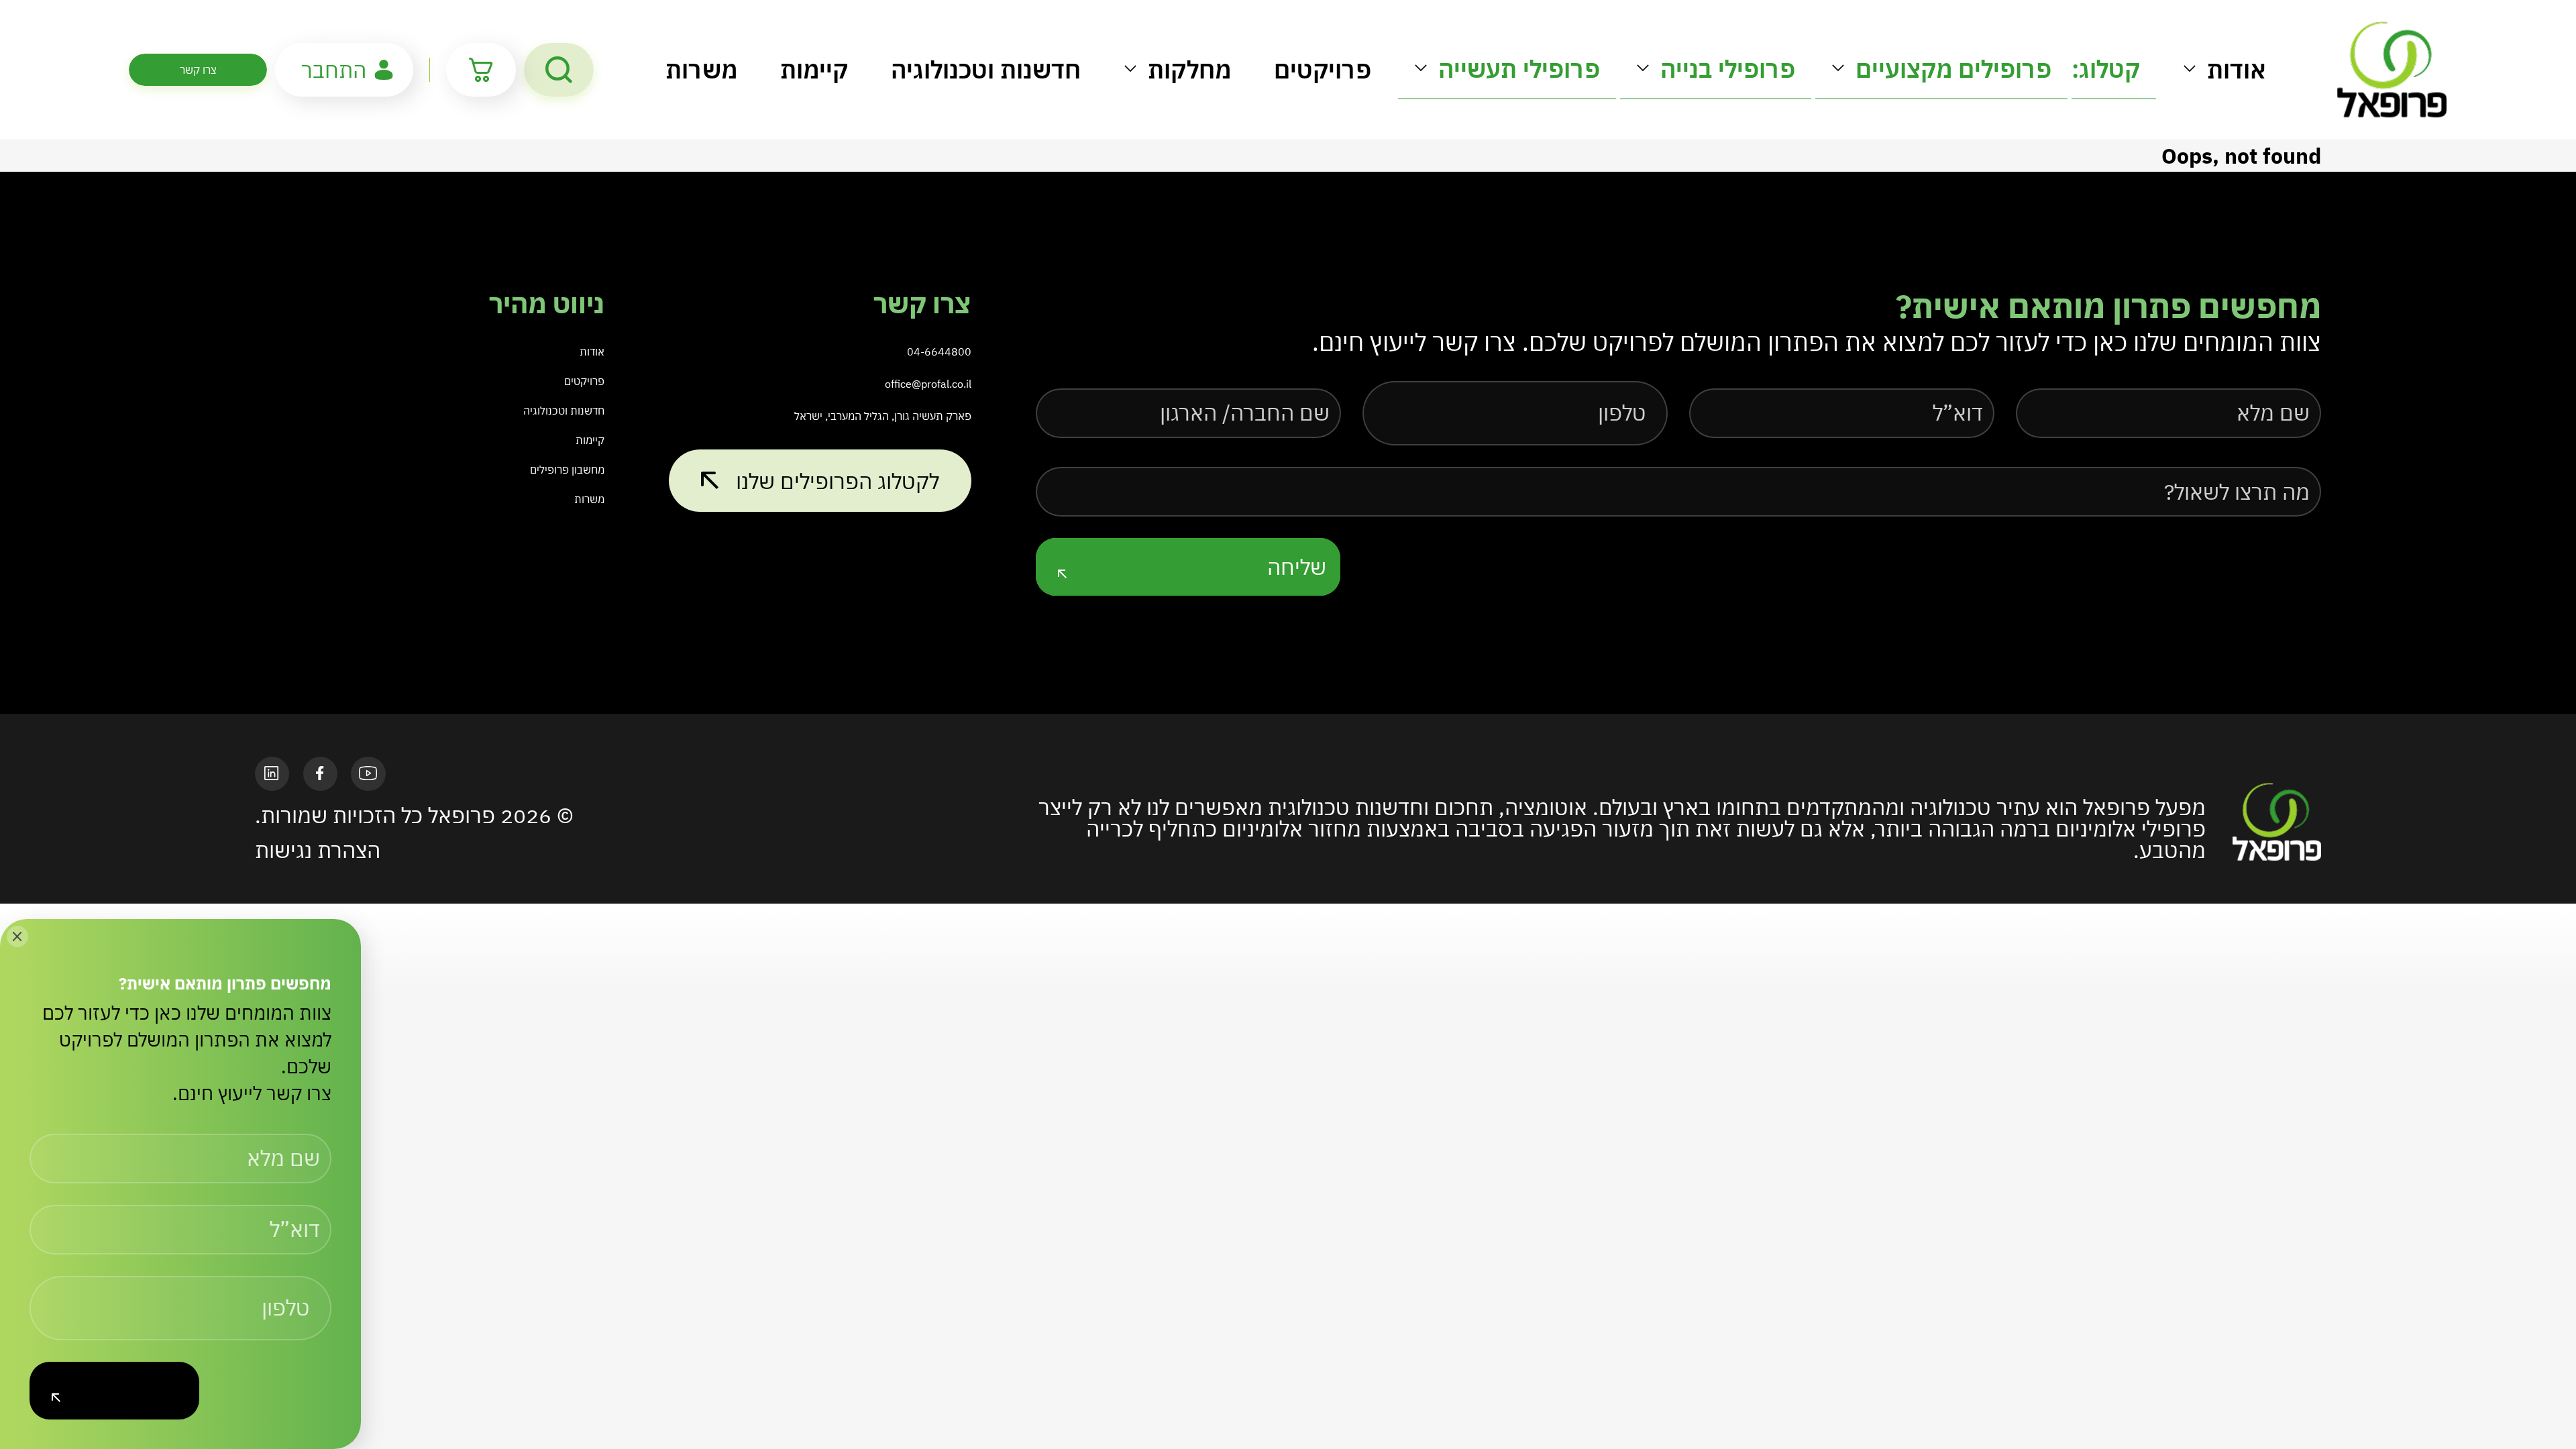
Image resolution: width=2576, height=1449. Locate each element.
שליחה (1297, 567)
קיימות (814, 69)
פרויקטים (1323, 69)
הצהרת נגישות (318, 850)
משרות (701, 69)
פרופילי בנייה (1728, 69)
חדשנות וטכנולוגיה (986, 69)
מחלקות (1189, 69)
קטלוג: (2106, 69)
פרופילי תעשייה (1519, 69)
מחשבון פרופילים (567, 470)
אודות (2237, 69)
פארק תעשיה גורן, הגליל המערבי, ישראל (883, 416)
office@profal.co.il (928, 384)
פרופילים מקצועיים (1953, 69)
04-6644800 (939, 352)
